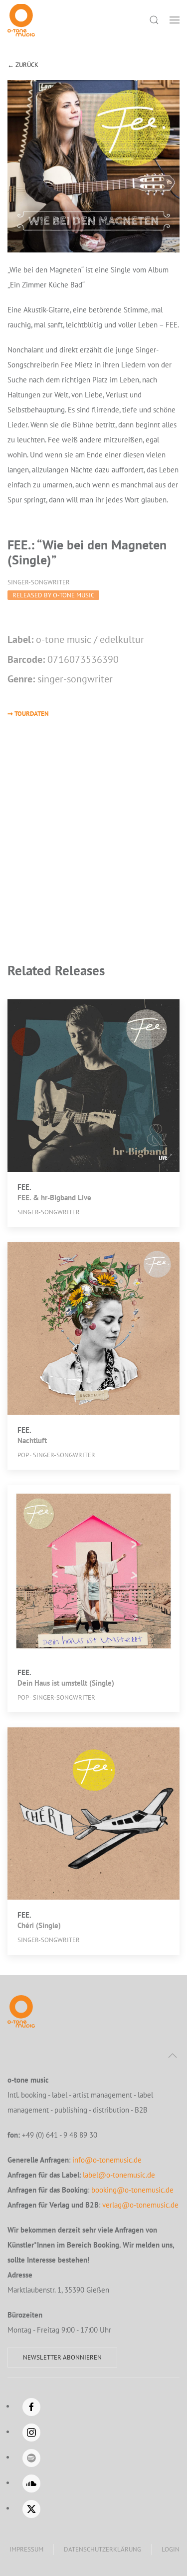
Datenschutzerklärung (102, 2549)
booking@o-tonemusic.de (132, 2190)
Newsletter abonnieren (62, 2357)
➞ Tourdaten (28, 714)
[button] (175, 20)
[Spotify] (31, 2458)
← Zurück (23, 65)
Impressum (26, 2549)
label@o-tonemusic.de (119, 2175)
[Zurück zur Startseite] (21, 20)
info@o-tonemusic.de (107, 2160)
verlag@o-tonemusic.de (140, 2205)
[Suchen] (154, 20)
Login (171, 2549)
